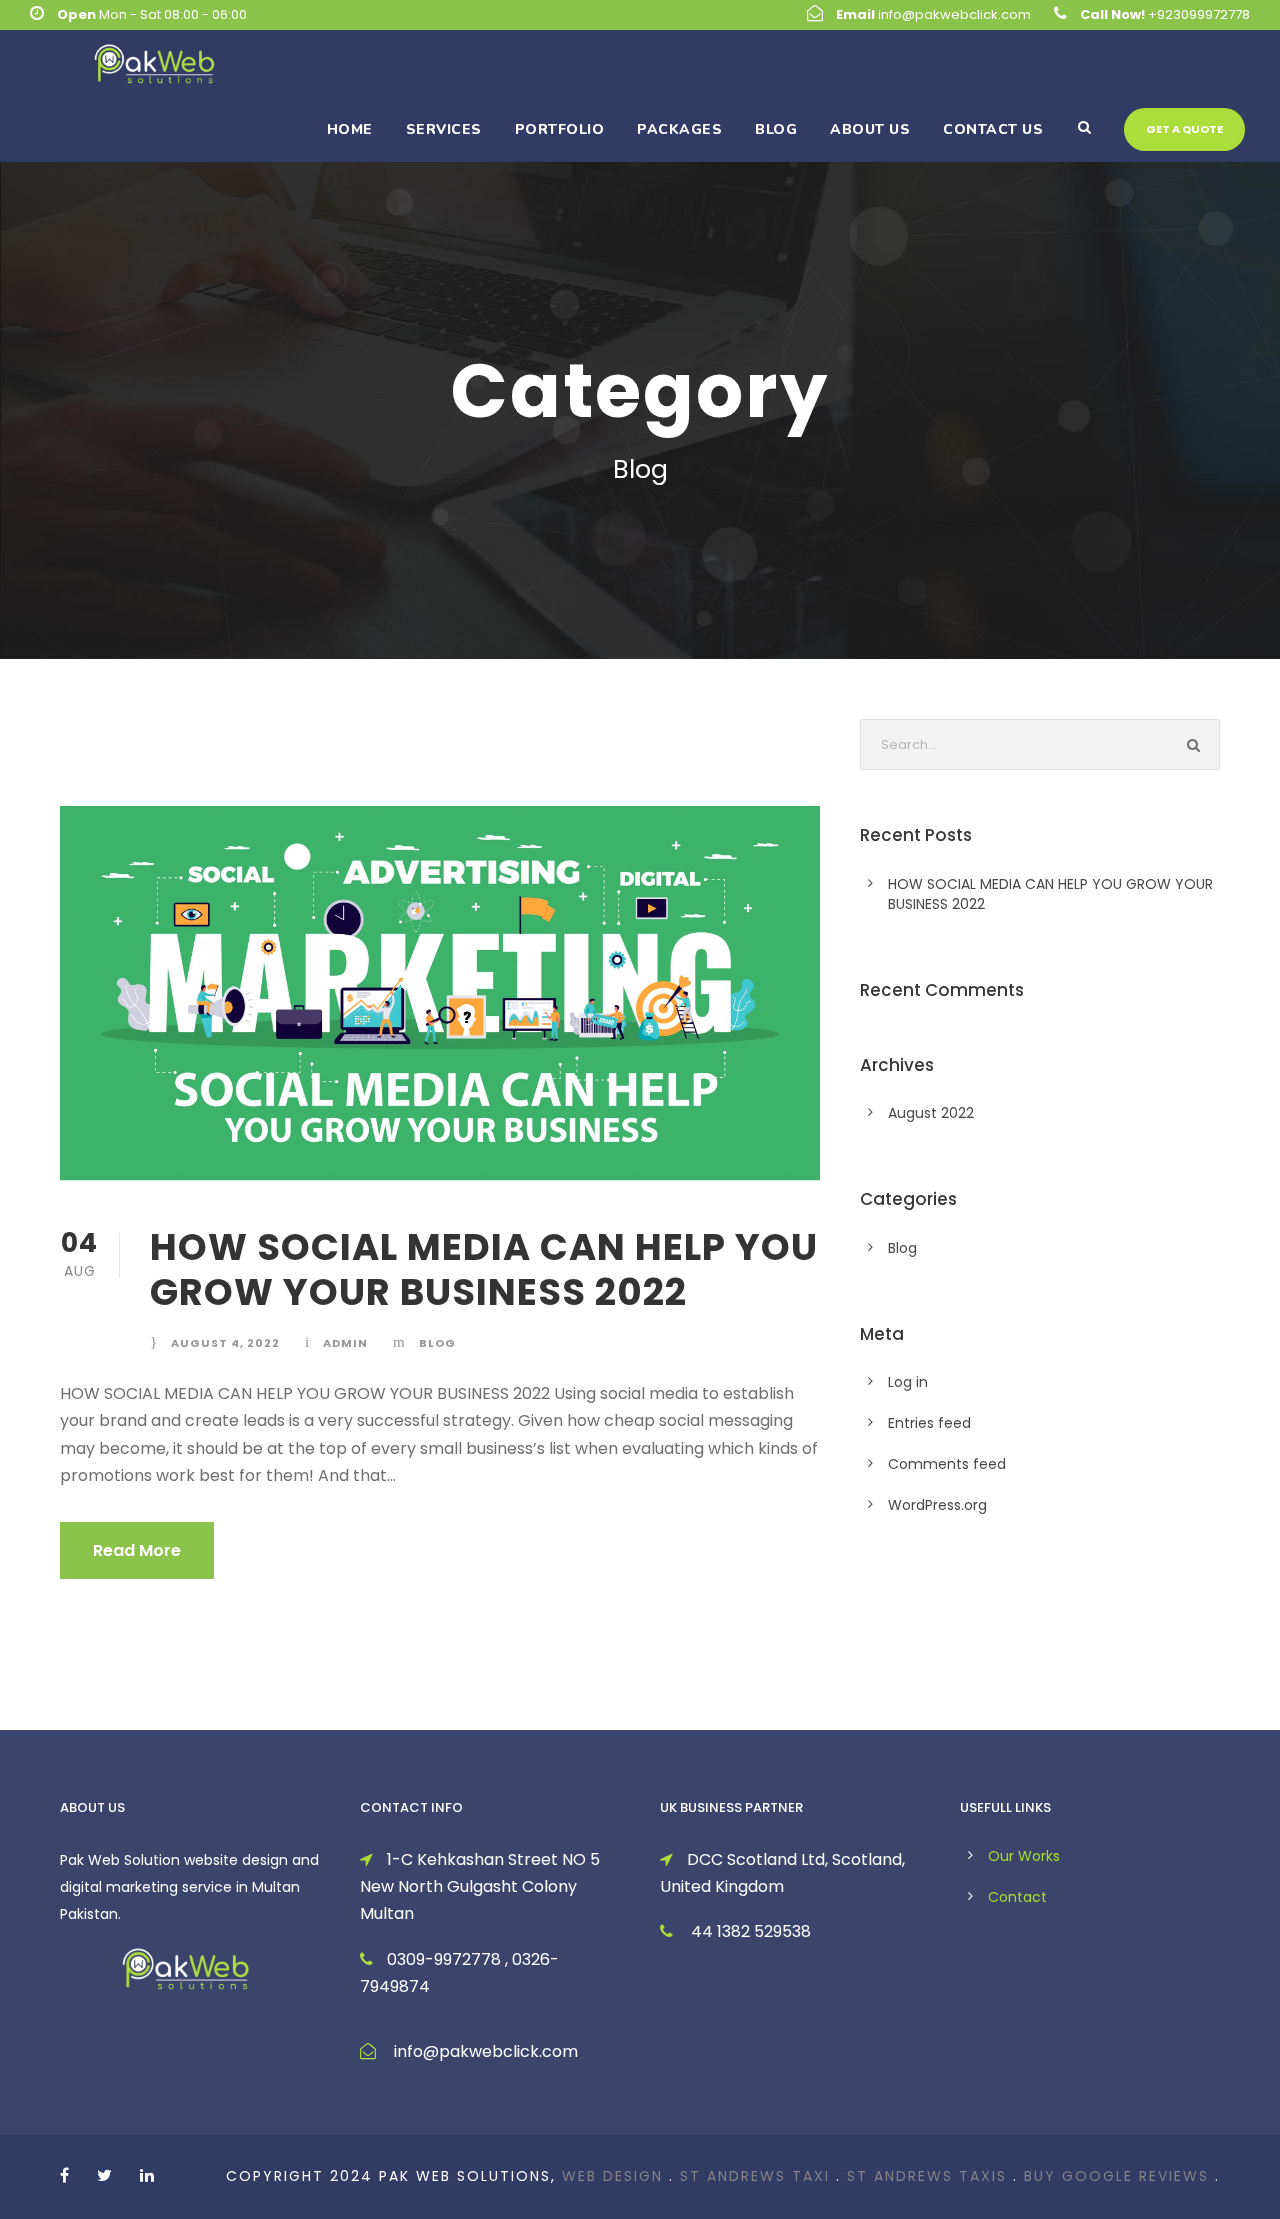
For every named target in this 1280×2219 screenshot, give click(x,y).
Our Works (1024, 1856)
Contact (1017, 1897)
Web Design (612, 2176)
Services (444, 129)
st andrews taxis (927, 2176)
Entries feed (929, 1423)
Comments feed (947, 1464)
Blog (776, 129)
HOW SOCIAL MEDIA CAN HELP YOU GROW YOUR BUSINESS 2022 (484, 1269)
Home (350, 129)
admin (345, 1343)
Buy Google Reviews (1116, 2176)
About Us (870, 129)
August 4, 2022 (225, 1343)
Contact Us (993, 129)
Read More (137, 1550)
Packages (679, 129)
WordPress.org (937, 1505)
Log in (908, 1382)
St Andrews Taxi (755, 2176)
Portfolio (560, 129)
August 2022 (931, 1113)
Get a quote (1184, 129)
